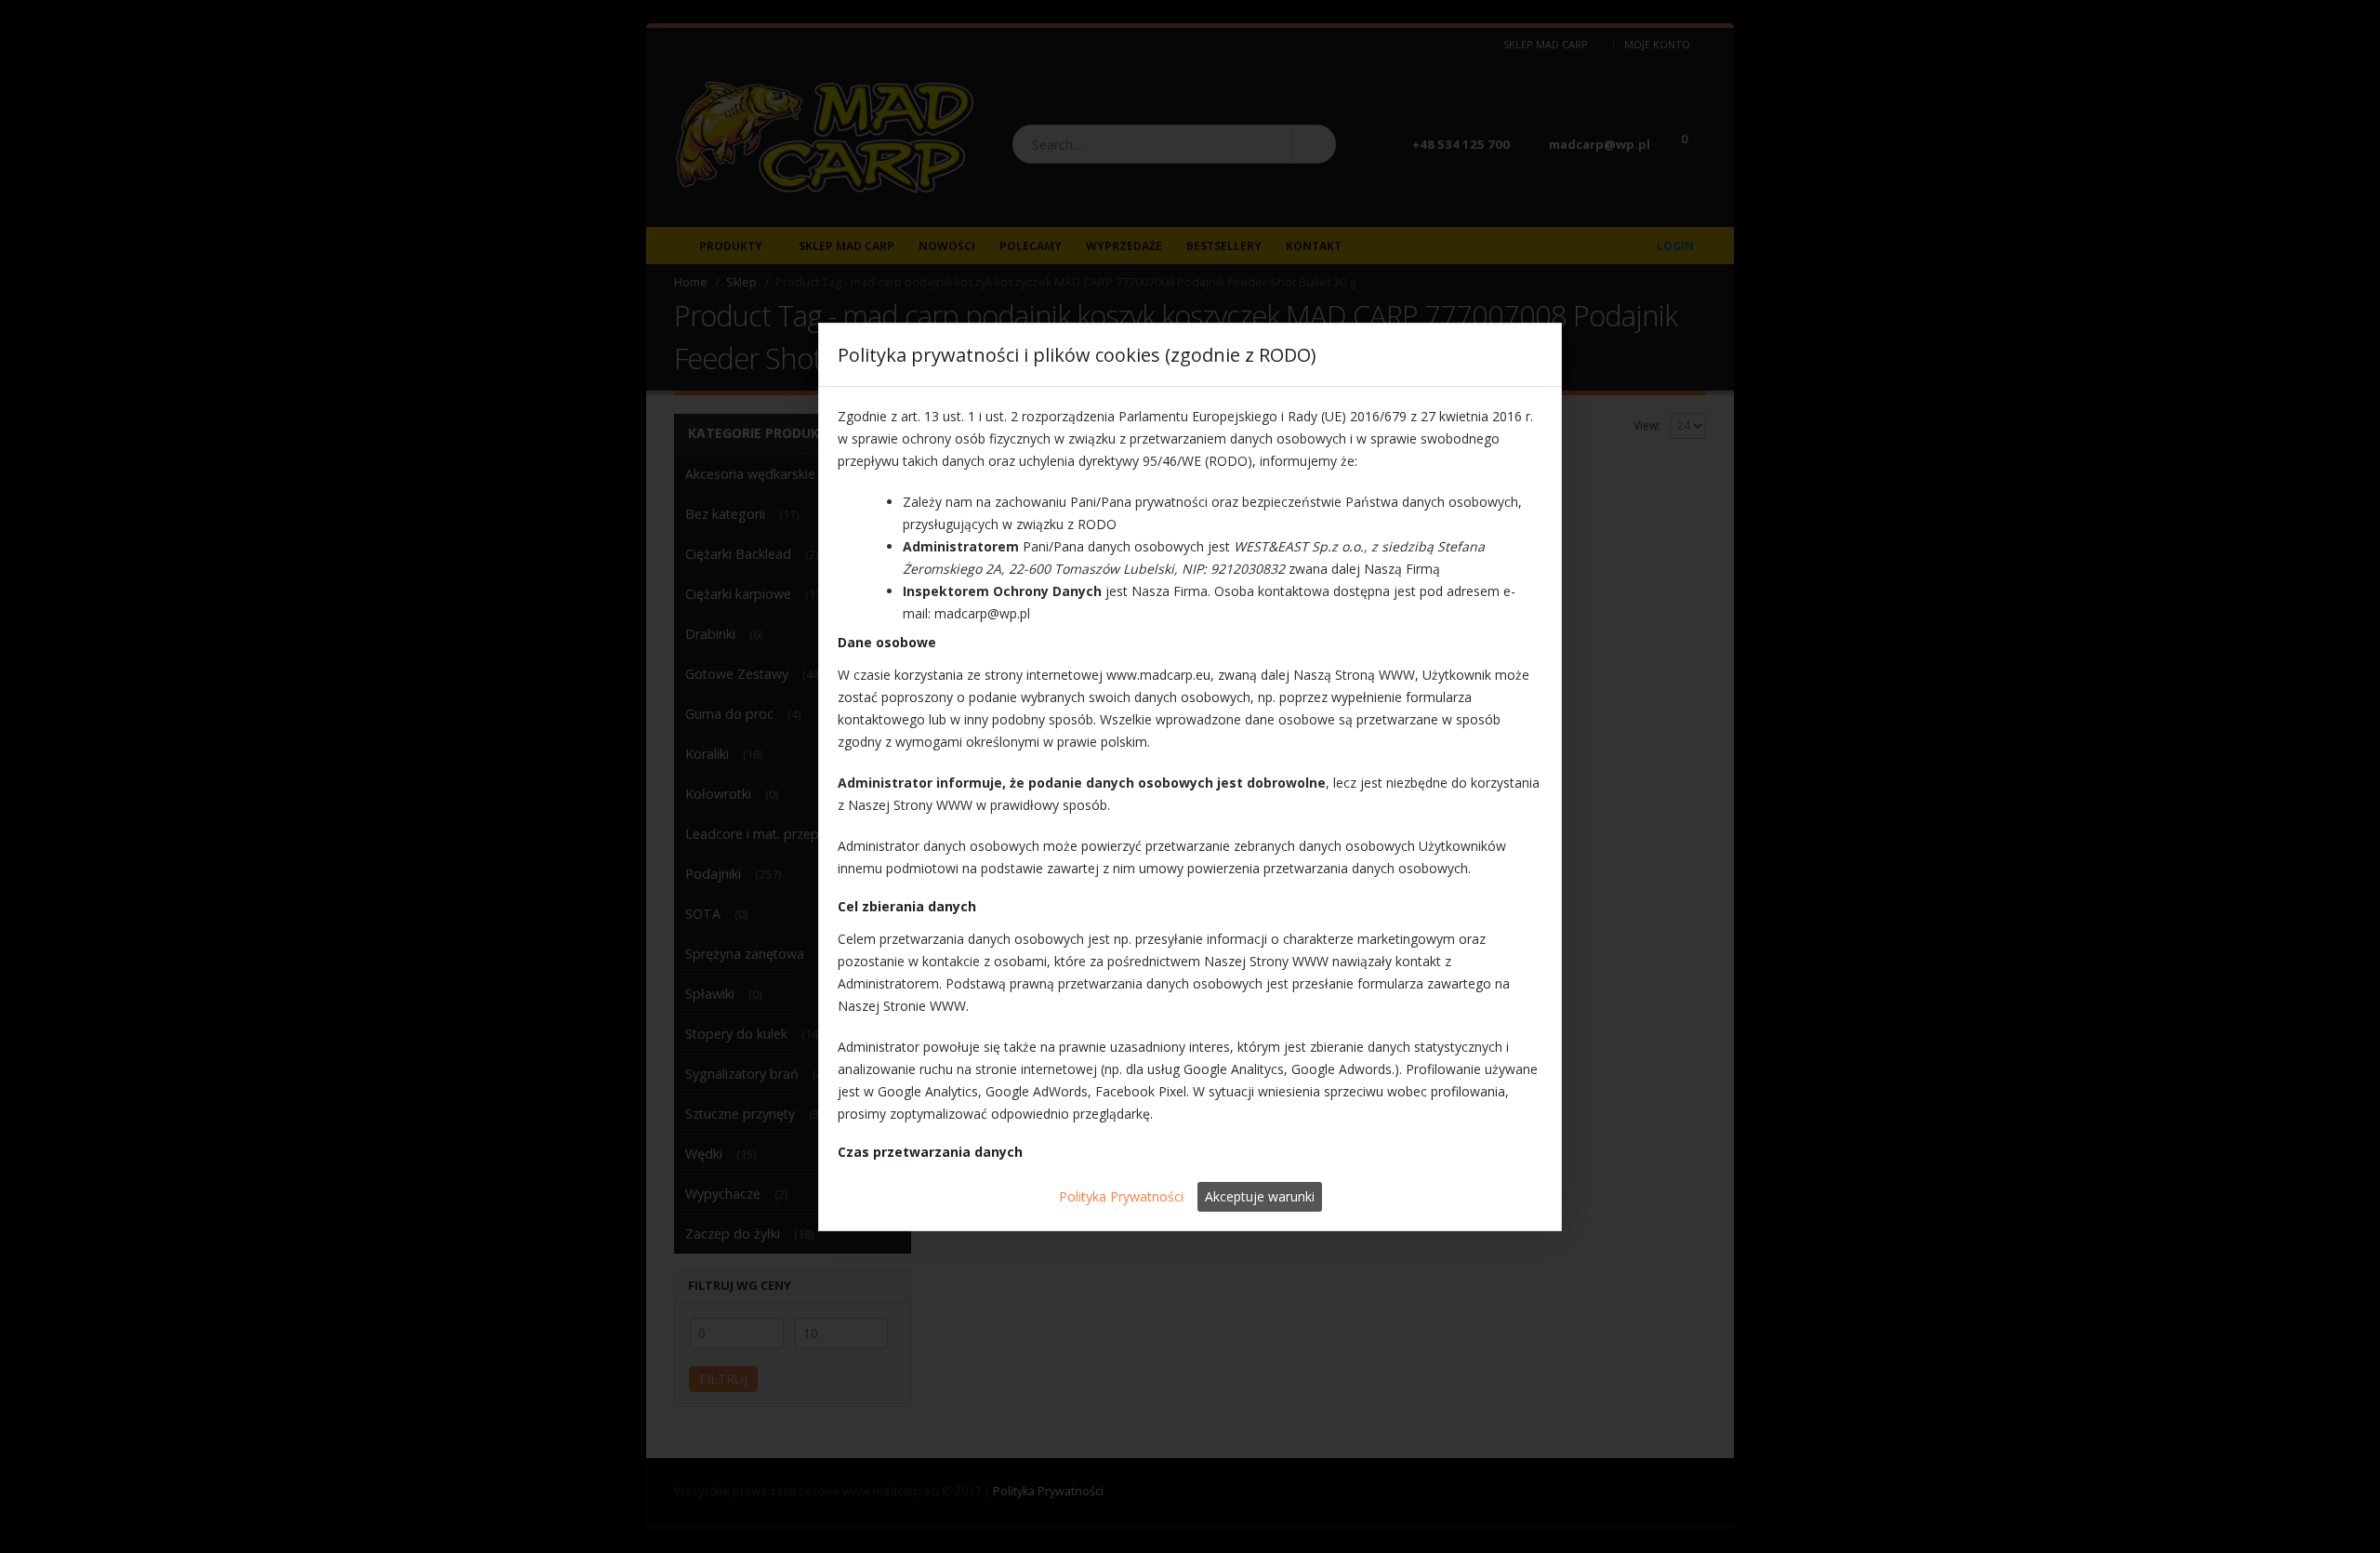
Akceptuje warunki (1260, 1196)
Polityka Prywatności (1121, 1196)
